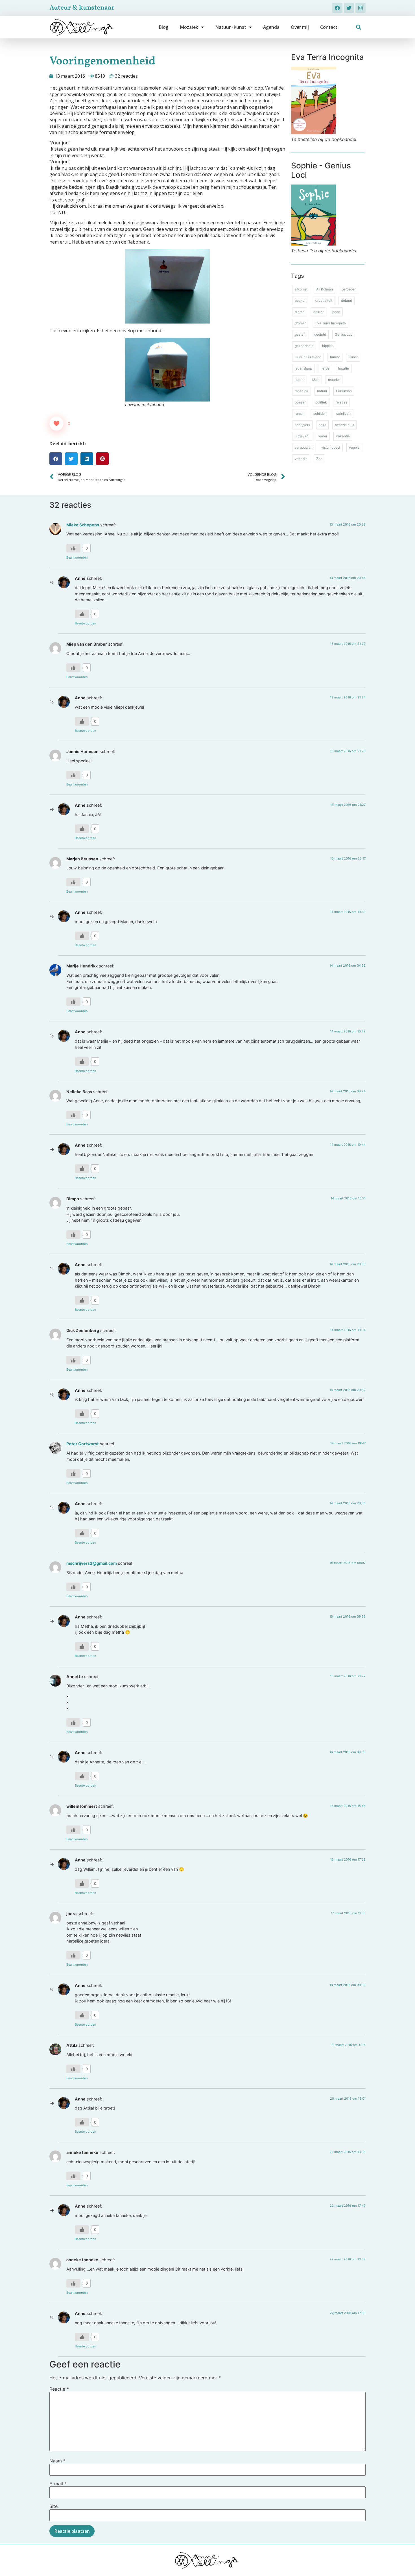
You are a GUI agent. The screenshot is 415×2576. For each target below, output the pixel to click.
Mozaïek (189, 27)
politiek (321, 402)
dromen (301, 323)
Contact (329, 27)
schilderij (320, 414)
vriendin (301, 459)
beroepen (349, 289)
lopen (299, 380)
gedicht (320, 334)
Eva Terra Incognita (331, 323)
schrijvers (302, 425)
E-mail (58, 2484)
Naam (57, 2461)
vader (323, 436)
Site (53, 2506)
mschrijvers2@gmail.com (92, 1563)
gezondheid (304, 346)
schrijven (343, 414)
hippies (328, 346)
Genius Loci (344, 334)
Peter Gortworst (83, 1444)
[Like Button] (56, 424)
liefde (325, 368)
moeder (334, 380)
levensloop (303, 368)
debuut (347, 300)
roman (300, 414)
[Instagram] (361, 8)
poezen (301, 402)
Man (316, 380)
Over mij (300, 27)
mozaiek (302, 391)
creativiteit (324, 300)
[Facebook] (337, 8)
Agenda (271, 27)
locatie (344, 368)
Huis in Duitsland (308, 357)
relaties (341, 402)
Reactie (59, 2389)
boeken (301, 300)
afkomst (301, 289)
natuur (322, 391)
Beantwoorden (77, 557)
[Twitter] (349, 8)
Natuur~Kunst (231, 27)
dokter (318, 312)
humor (335, 357)
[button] (359, 27)
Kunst (353, 357)
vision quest (331, 447)
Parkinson (344, 391)
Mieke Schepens (83, 525)
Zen (319, 459)
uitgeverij (302, 436)
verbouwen (304, 447)
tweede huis (344, 425)
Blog (164, 27)
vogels (354, 447)
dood (336, 312)
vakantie (343, 436)
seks (322, 425)
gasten (300, 334)
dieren (300, 312)
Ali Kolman (325, 289)
